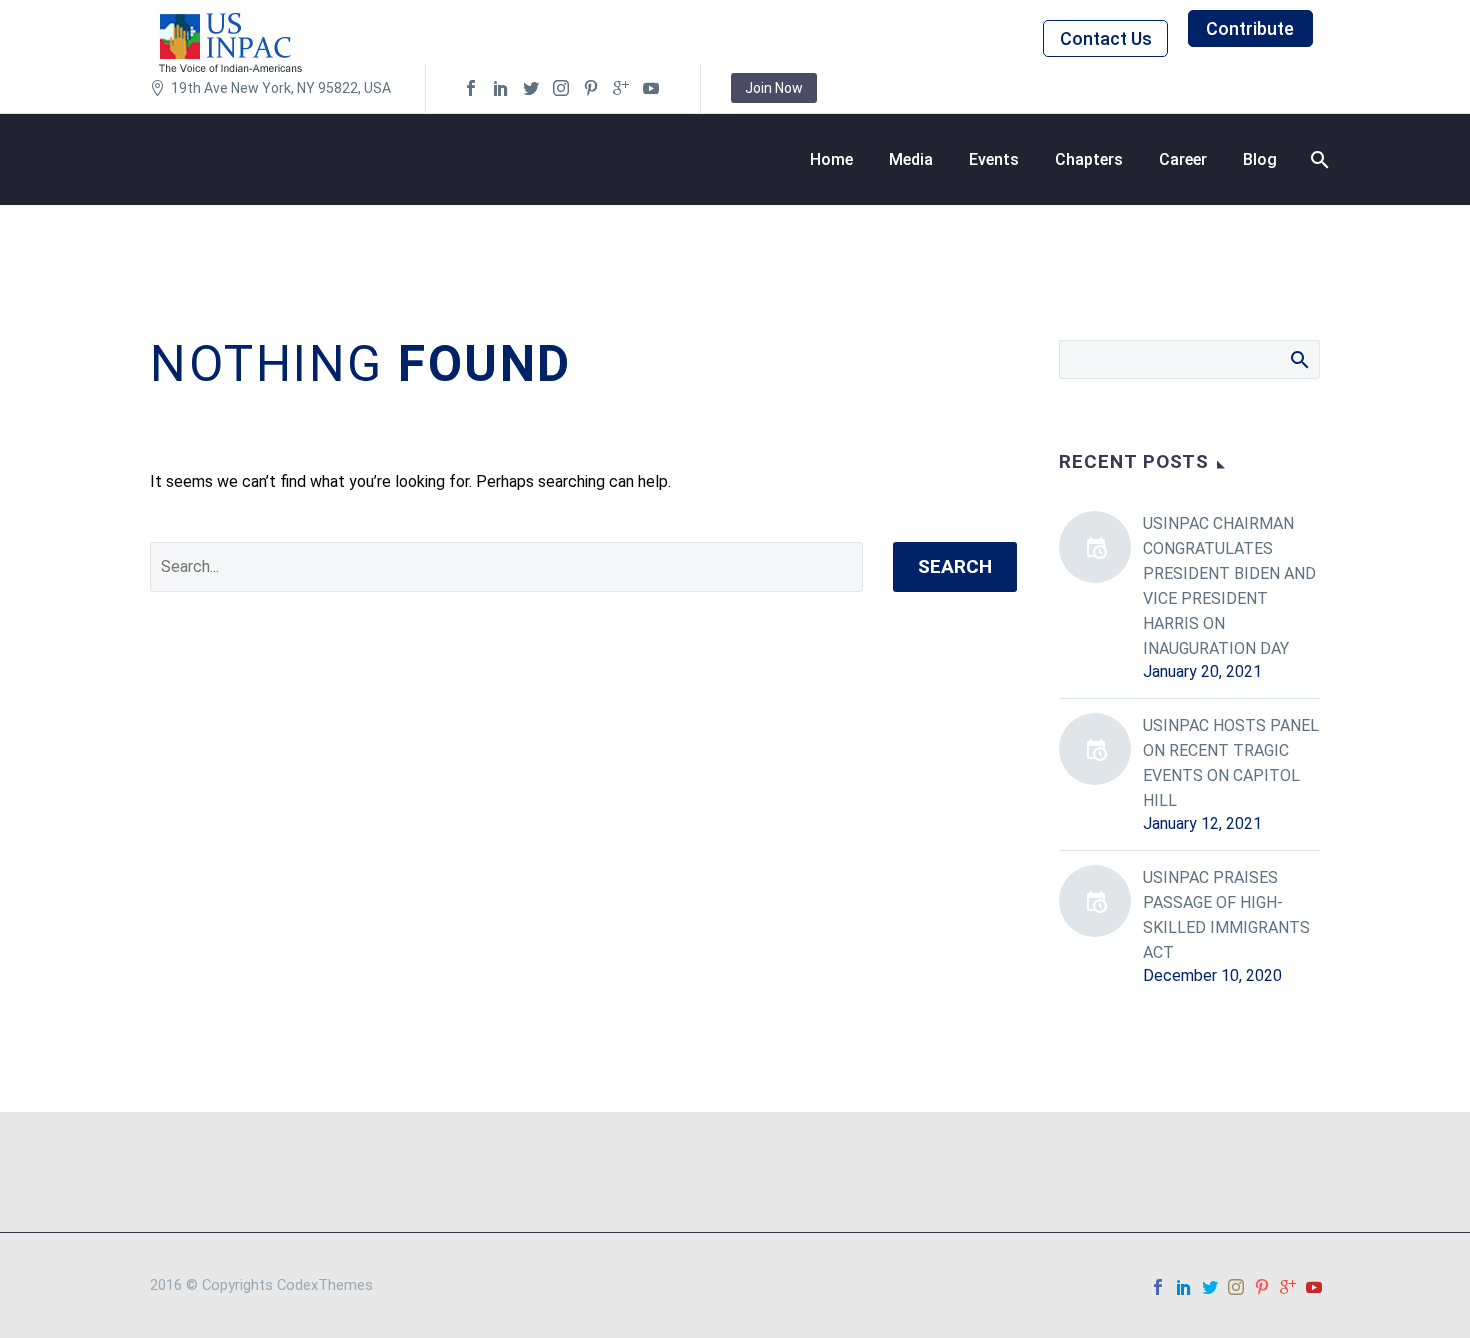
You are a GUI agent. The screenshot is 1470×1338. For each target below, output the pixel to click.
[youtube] (651, 88)
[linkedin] (501, 88)
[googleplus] (621, 88)
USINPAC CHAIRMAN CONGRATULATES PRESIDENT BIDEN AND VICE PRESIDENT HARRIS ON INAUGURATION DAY (1229, 586)
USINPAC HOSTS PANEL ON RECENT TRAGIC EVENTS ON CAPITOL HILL (1231, 763)
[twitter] (531, 88)
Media (911, 159)
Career (1183, 159)
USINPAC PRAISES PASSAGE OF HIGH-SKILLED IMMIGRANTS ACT (1226, 915)
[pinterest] (591, 88)
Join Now (774, 88)
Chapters (1089, 159)
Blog (1260, 159)
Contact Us (1106, 38)
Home (831, 159)
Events (994, 159)
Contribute (1250, 28)
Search (955, 566)
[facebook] (471, 88)
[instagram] (561, 88)
